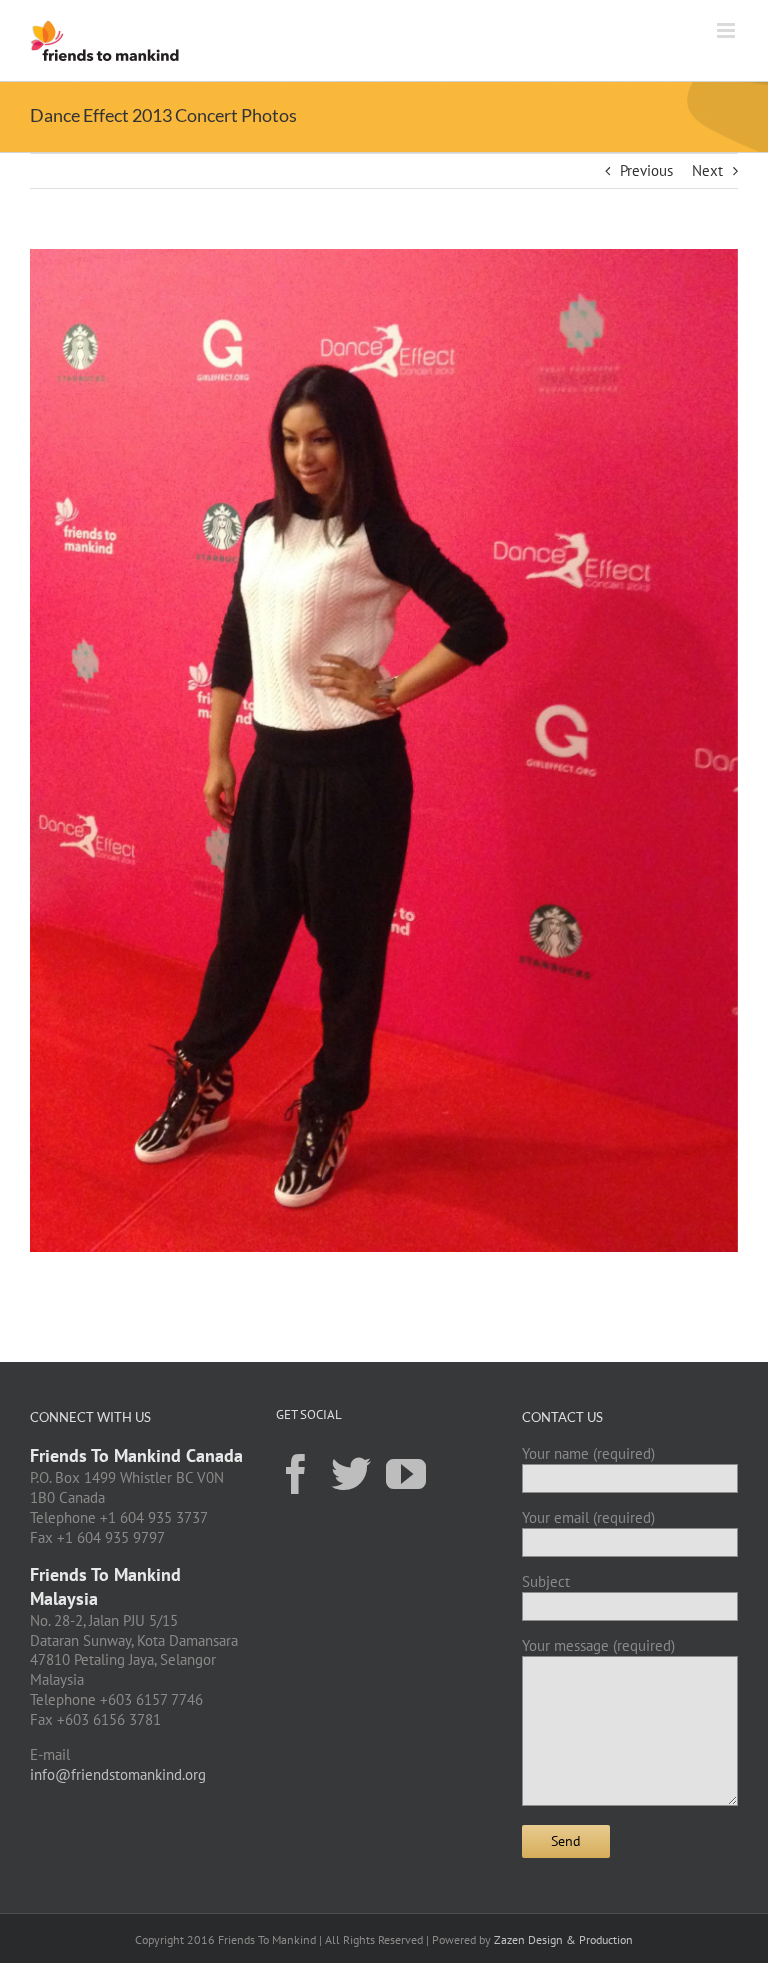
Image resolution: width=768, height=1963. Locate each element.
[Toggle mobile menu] (727, 30)
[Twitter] (351, 1473)
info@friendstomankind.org (118, 1774)
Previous (646, 170)
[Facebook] (296, 1473)
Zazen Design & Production (563, 1939)
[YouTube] (406, 1473)
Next (707, 170)
